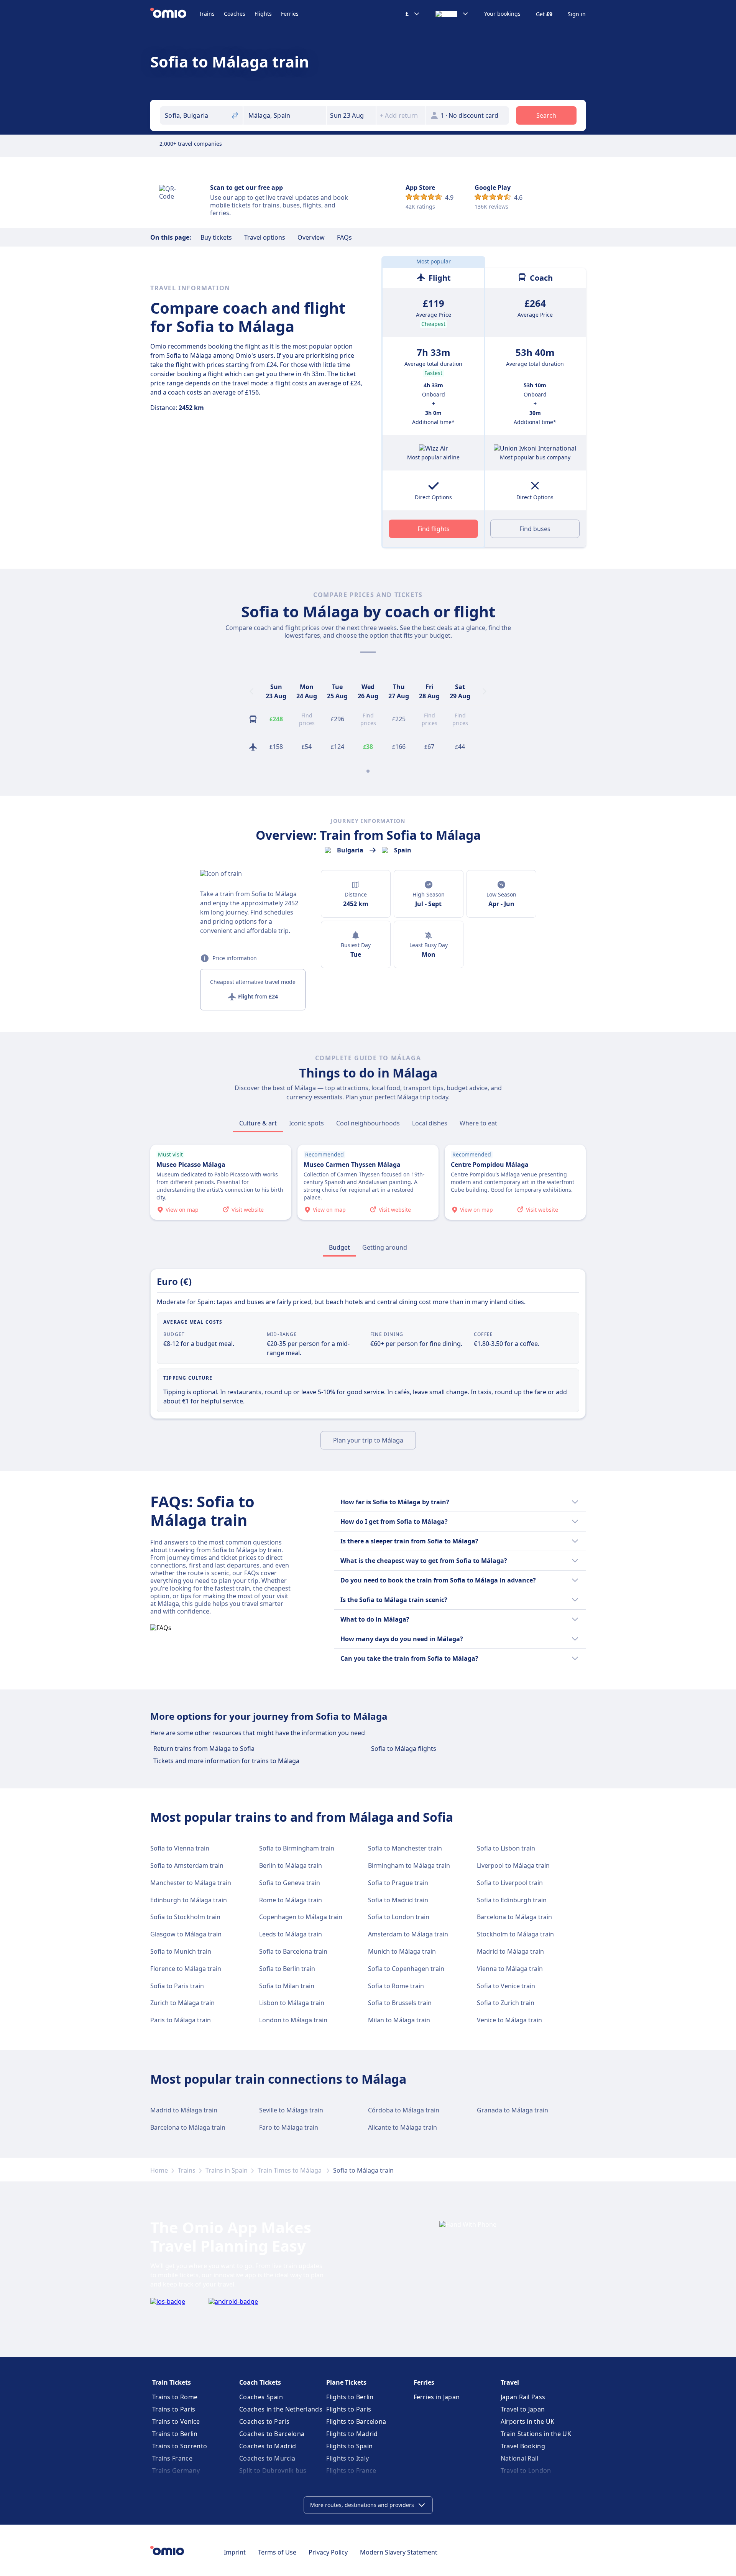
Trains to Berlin (175, 2434)
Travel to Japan (523, 2409)
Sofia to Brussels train (400, 2003)
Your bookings (502, 14)
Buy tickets (216, 237)
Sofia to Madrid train (398, 1900)
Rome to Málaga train (291, 1900)
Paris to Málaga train (181, 2020)
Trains (207, 14)
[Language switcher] (452, 14)
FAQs (344, 237)
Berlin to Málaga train (291, 1865)
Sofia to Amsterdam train (187, 1865)
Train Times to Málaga (290, 2170)
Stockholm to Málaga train (515, 1934)
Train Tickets (172, 2382)
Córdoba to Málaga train (404, 2110)
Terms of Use (277, 2552)
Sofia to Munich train (181, 1951)
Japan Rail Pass (523, 2397)
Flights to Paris (349, 2409)
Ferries (290, 14)
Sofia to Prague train (398, 1883)
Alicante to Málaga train (402, 2127)
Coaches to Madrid (268, 2446)
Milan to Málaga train (399, 2020)
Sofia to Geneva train (290, 1883)
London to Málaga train (293, 2020)
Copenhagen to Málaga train (301, 1917)
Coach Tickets (260, 2382)
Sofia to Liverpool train (510, 1883)
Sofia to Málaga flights (404, 1749)
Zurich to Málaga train (182, 2003)
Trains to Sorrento (180, 2446)
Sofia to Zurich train (506, 2003)
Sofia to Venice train (506, 1986)
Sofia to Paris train (177, 1986)
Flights (263, 14)
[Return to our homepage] (175, 14)
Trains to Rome (175, 2397)
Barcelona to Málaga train (514, 1917)
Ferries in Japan (437, 2397)
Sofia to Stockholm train (185, 1917)
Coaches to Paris (264, 2421)
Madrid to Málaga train (510, 1951)
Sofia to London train (399, 1917)
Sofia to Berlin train (287, 1969)
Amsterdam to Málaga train (408, 1934)
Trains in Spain (227, 2170)
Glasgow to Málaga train (186, 1934)
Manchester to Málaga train (191, 1883)
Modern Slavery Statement (399, 2552)
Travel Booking (523, 2446)
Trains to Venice (176, 2421)
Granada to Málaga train (513, 2110)
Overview (311, 237)
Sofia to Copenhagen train (406, 1969)
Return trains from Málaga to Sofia (204, 1749)
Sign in (577, 14)
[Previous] (251, 691)
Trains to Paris (174, 2409)
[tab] (258, 1123)
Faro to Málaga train (289, 2127)
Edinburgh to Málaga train (189, 1900)
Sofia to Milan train (287, 1986)
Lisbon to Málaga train (292, 2003)
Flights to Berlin (350, 2397)
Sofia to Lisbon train (506, 1848)
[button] (351, 115)
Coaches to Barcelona (272, 2434)
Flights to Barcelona (356, 2421)
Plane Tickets (346, 2382)
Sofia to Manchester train (405, 1848)
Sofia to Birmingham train (297, 1848)
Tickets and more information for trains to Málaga (226, 1761)
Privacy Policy (328, 2552)
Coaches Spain (261, 2397)
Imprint (235, 2552)
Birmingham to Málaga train (409, 1865)
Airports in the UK (527, 2421)
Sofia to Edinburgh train (512, 1900)
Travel (510, 2382)
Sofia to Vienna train (180, 1848)
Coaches (235, 14)
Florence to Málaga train (186, 1969)
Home (159, 2170)
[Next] (485, 691)
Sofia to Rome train (396, 1986)
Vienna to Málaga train (510, 1969)
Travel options (265, 237)
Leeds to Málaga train (291, 1934)
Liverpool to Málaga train (513, 1865)
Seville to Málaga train (291, 2110)
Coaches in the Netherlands (281, 2409)
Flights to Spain (349, 2446)
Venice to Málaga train (509, 2020)
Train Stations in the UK (536, 2434)
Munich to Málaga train (402, 1951)
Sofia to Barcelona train (293, 1951)
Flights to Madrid (352, 2434)
